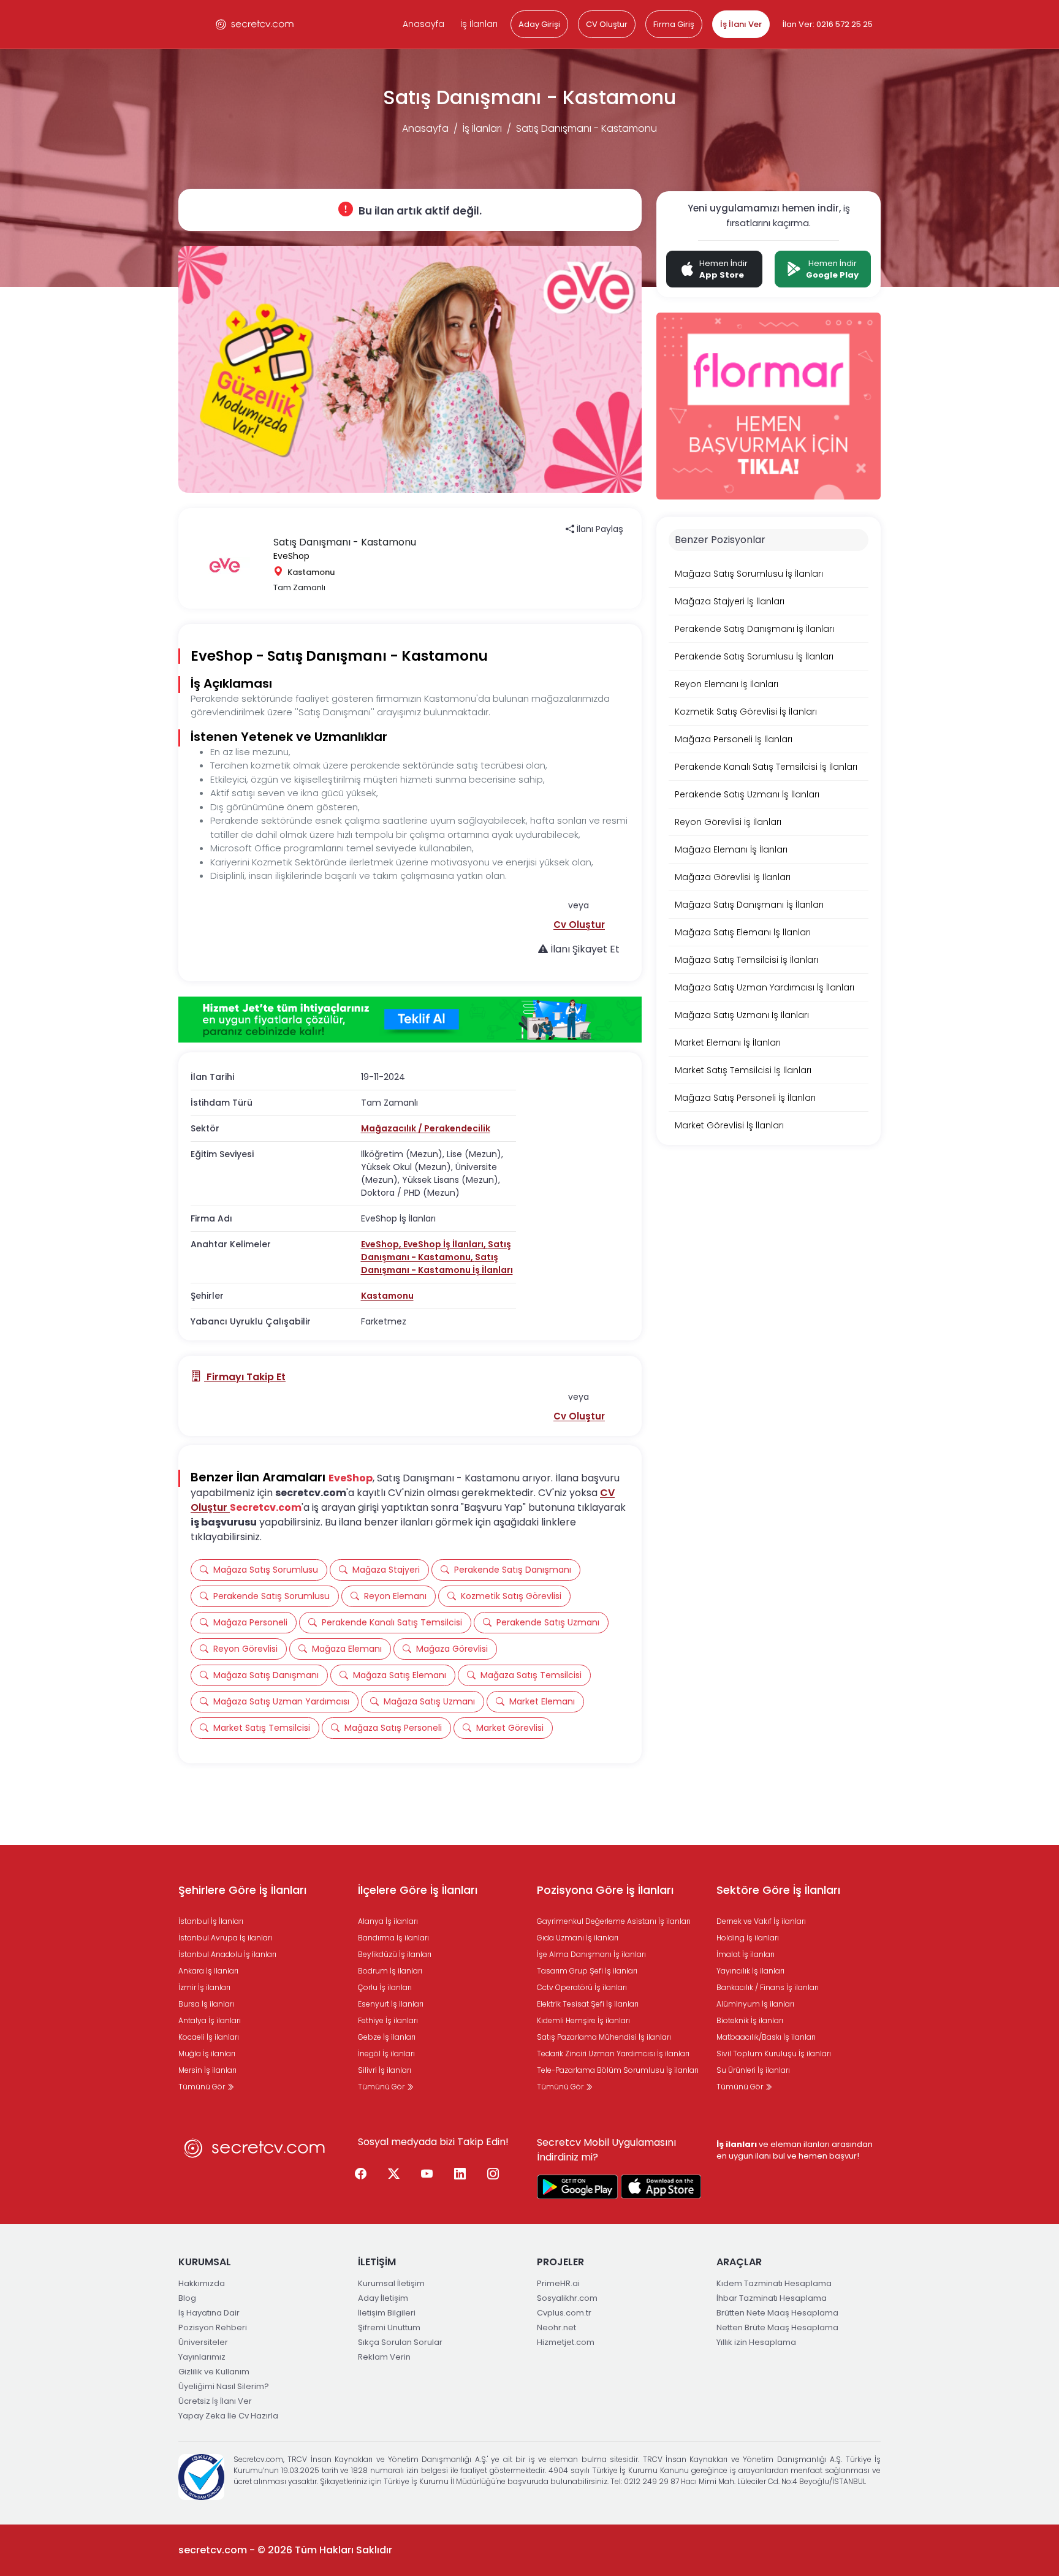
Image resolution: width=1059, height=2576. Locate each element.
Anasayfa (423, 24)
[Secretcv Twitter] (394, 2175)
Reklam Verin (384, 2357)
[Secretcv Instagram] (493, 2175)
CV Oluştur (607, 24)
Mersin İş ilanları (207, 2070)
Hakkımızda (202, 2283)
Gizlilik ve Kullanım (214, 2372)
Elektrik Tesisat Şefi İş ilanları (588, 2004)
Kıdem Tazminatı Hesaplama (774, 2283)
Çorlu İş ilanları (385, 1987)
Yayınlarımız (202, 2357)
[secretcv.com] (255, 24)
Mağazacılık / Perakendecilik (426, 1128)
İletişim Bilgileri (387, 2313)
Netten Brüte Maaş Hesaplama (777, 2327)
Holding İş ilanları (748, 1938)
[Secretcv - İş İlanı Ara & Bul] (577, 2187)
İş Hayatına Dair (209, 2313)
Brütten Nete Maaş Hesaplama (777, 2313)
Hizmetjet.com (566, 2342)
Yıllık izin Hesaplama (756, 2342)
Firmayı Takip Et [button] (245, 1377)
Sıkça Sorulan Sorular (400, 2342)
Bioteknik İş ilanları (750, 2020)
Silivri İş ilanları (385, 2070)
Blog (187, 2298)
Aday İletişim (383, 2298)
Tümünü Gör (203, 2087)
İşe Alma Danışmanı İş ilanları (591, 1954)
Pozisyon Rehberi (213, 2327)
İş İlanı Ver (741, 24)
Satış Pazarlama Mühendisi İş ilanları (604, 2037)
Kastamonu (387, 1296)
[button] (579, 925)
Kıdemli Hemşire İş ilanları (583, 2020)
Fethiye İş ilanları (388, 2020)
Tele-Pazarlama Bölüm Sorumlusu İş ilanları (618, 2070)
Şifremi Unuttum (389, 2327)
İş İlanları (479, 24)
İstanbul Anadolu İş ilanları (227, 1954)
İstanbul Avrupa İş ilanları (225, 1938)
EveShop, (382, 1244)
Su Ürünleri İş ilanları (753, 2070)
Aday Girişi (539, 24)
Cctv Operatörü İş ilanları (582, 1987)
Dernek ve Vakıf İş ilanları (761, 1921)
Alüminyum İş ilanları (755, 2004)
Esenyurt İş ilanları (391, 2004)
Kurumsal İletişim (391, 2283)
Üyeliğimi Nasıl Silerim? (224, 2386)
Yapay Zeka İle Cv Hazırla (228, 2416)
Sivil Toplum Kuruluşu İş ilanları (774, 2054)
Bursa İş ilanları (206, 2004)
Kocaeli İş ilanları (209, 2037)
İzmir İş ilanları (204, 1987)
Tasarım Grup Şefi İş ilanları (587, 1971)
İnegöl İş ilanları (386, 2054)
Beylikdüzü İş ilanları (395, 1954)
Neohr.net (556, 2327)
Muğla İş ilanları (207, 2054)
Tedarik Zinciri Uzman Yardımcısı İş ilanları (613, 2054)
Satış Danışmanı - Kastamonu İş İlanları (437, 1263)
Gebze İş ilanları (387, 2037)
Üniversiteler (203, 2342)
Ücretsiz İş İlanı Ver (215, 2401)
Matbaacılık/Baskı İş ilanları (766, 2037)
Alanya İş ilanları (388, 1921)
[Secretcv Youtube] (427, 2175)
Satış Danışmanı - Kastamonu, (436, 1251)
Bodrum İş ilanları (390, 1971)
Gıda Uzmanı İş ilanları (578, 1938)
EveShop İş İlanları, (446, 1244)
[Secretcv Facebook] (361, 2175)
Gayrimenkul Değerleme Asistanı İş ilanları (614, 1921)
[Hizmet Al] (410, 1020)
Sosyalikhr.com (567, 2298)
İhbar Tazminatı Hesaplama (772, 2298)
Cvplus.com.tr (564, 2313)
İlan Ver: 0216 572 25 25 (828, 24)
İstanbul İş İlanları (211, 1921)
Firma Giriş (674, 24)
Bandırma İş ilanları (393, 1938)
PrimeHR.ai (558, 2283)
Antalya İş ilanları (210, 2020)
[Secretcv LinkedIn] (460, 2175)
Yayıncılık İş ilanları (750, 1971)
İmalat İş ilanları (746, 1954)
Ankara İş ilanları (208, 1971)
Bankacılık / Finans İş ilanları (768, 1987)
